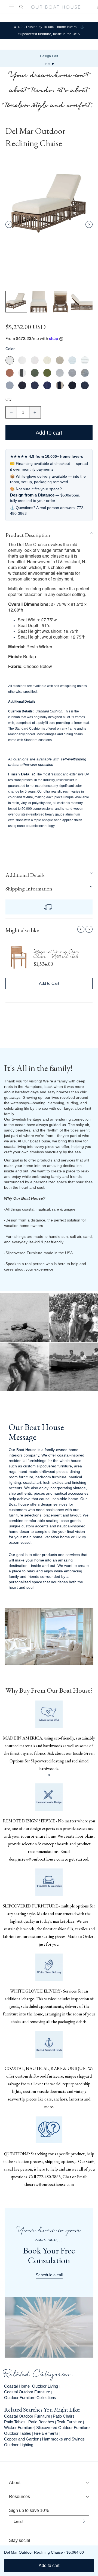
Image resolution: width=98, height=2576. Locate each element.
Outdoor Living (45, 2386)
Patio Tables (15, 2422)
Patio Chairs (64, 2416)
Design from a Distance (32, 495)
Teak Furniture (70, 2422)
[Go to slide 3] (53, 64)
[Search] (21, 7)
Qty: (9, 399)
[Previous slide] (9, 224)
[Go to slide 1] (46, 64)
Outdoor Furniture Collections (30, 2398)
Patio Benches (41, 2422)
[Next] (89, 929)
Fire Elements (46, 2433)
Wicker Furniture (19, 2428)
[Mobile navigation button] (11, 7)
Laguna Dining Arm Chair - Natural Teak (56, 955)
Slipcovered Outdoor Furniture (63, 2428)
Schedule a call (49, 2275)
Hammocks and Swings (63, 2439)
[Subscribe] (84, 2521)
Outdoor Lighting (19, 2445)
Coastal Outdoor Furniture (27, 2392)
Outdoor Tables (18, 2433)
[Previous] (81, 929)
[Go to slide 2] (49, 64)
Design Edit (49, 56)
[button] (49, 535)
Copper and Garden (22, 2439)
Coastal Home (17, 2386)
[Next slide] (89, 224)
